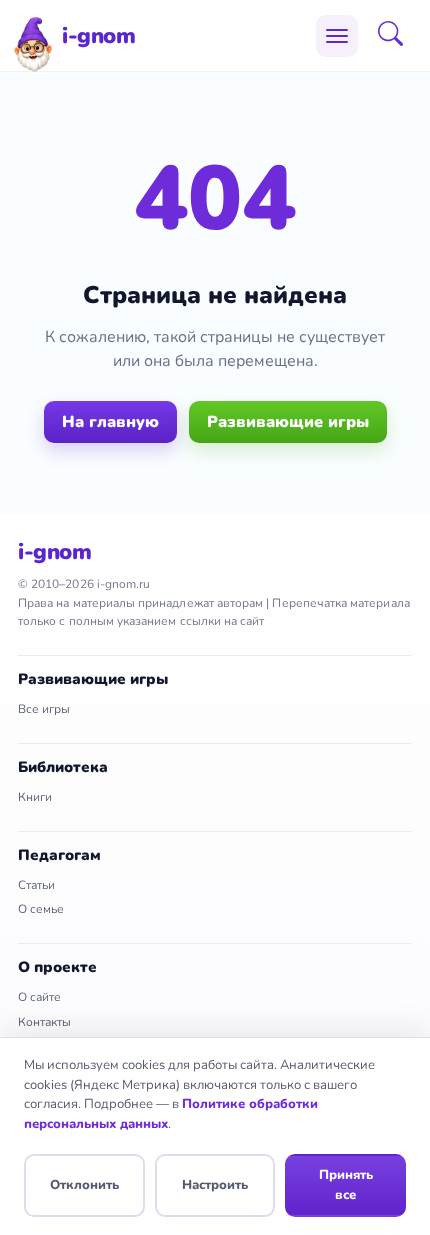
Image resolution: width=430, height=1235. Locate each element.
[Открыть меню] (337, 36)
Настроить (215, 1185)
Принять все (346, 1185)
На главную (110, 422)
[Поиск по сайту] (397, 36)
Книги (35, 797)
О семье (41, 909)
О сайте (39, 997)
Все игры (44, 709)
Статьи (36, 885)
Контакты (44, 1022)
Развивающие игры (288, 422)
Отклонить (84, 1185)
